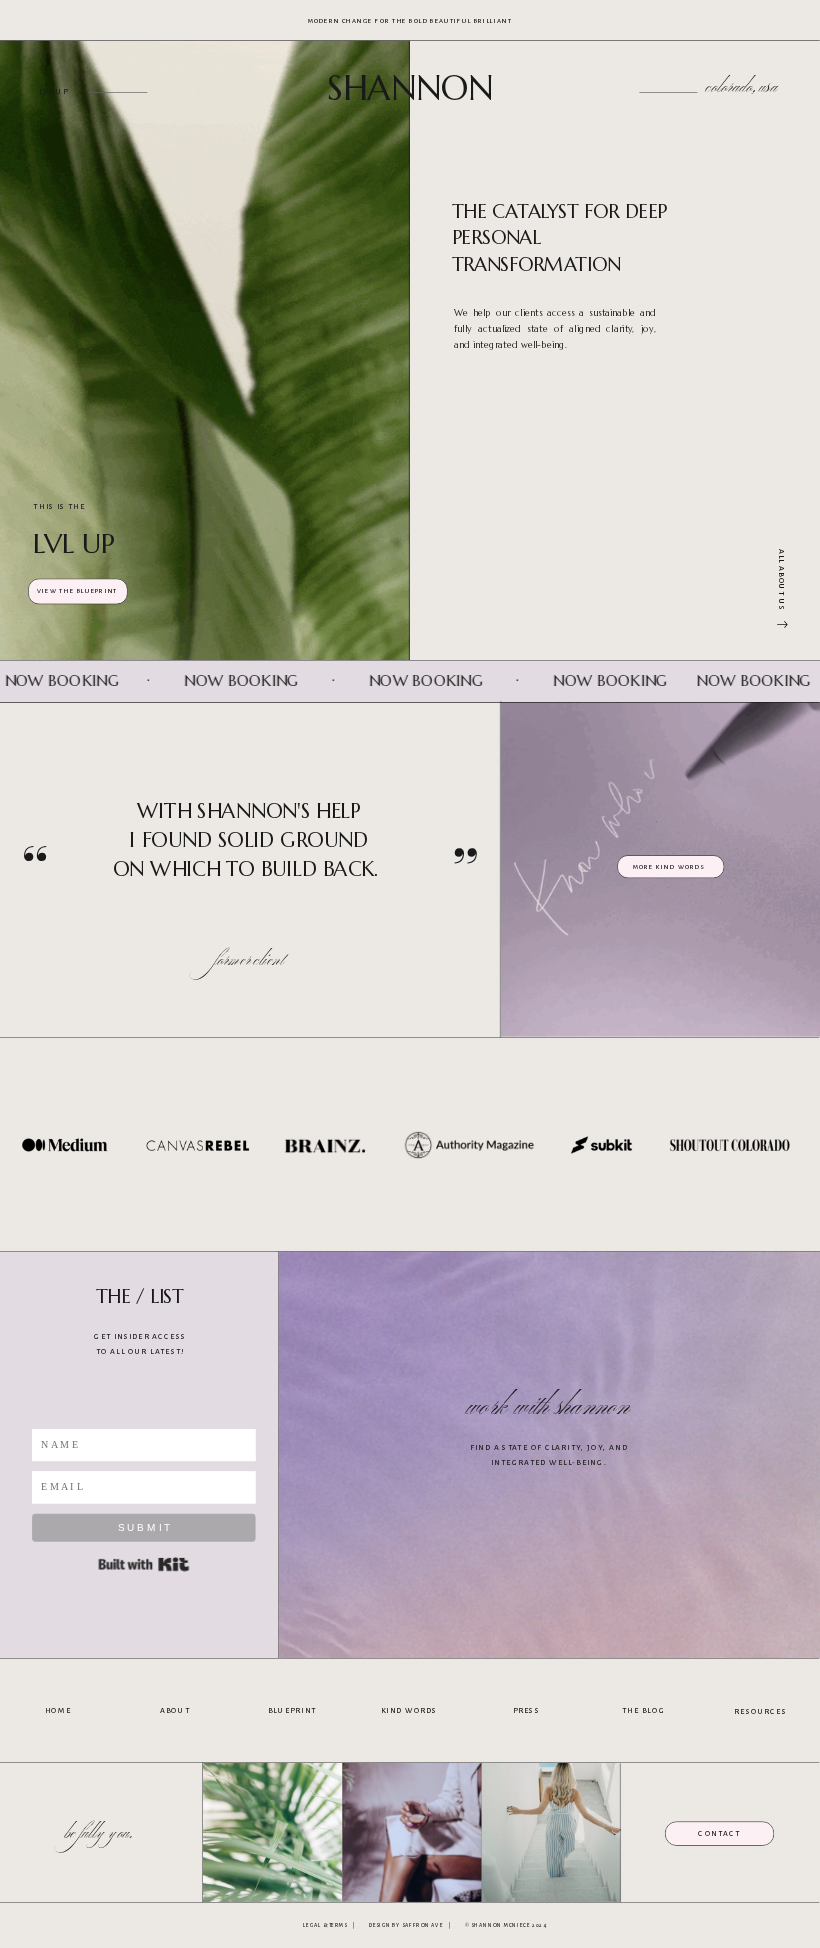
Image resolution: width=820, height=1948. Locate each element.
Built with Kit (143, 1564)
